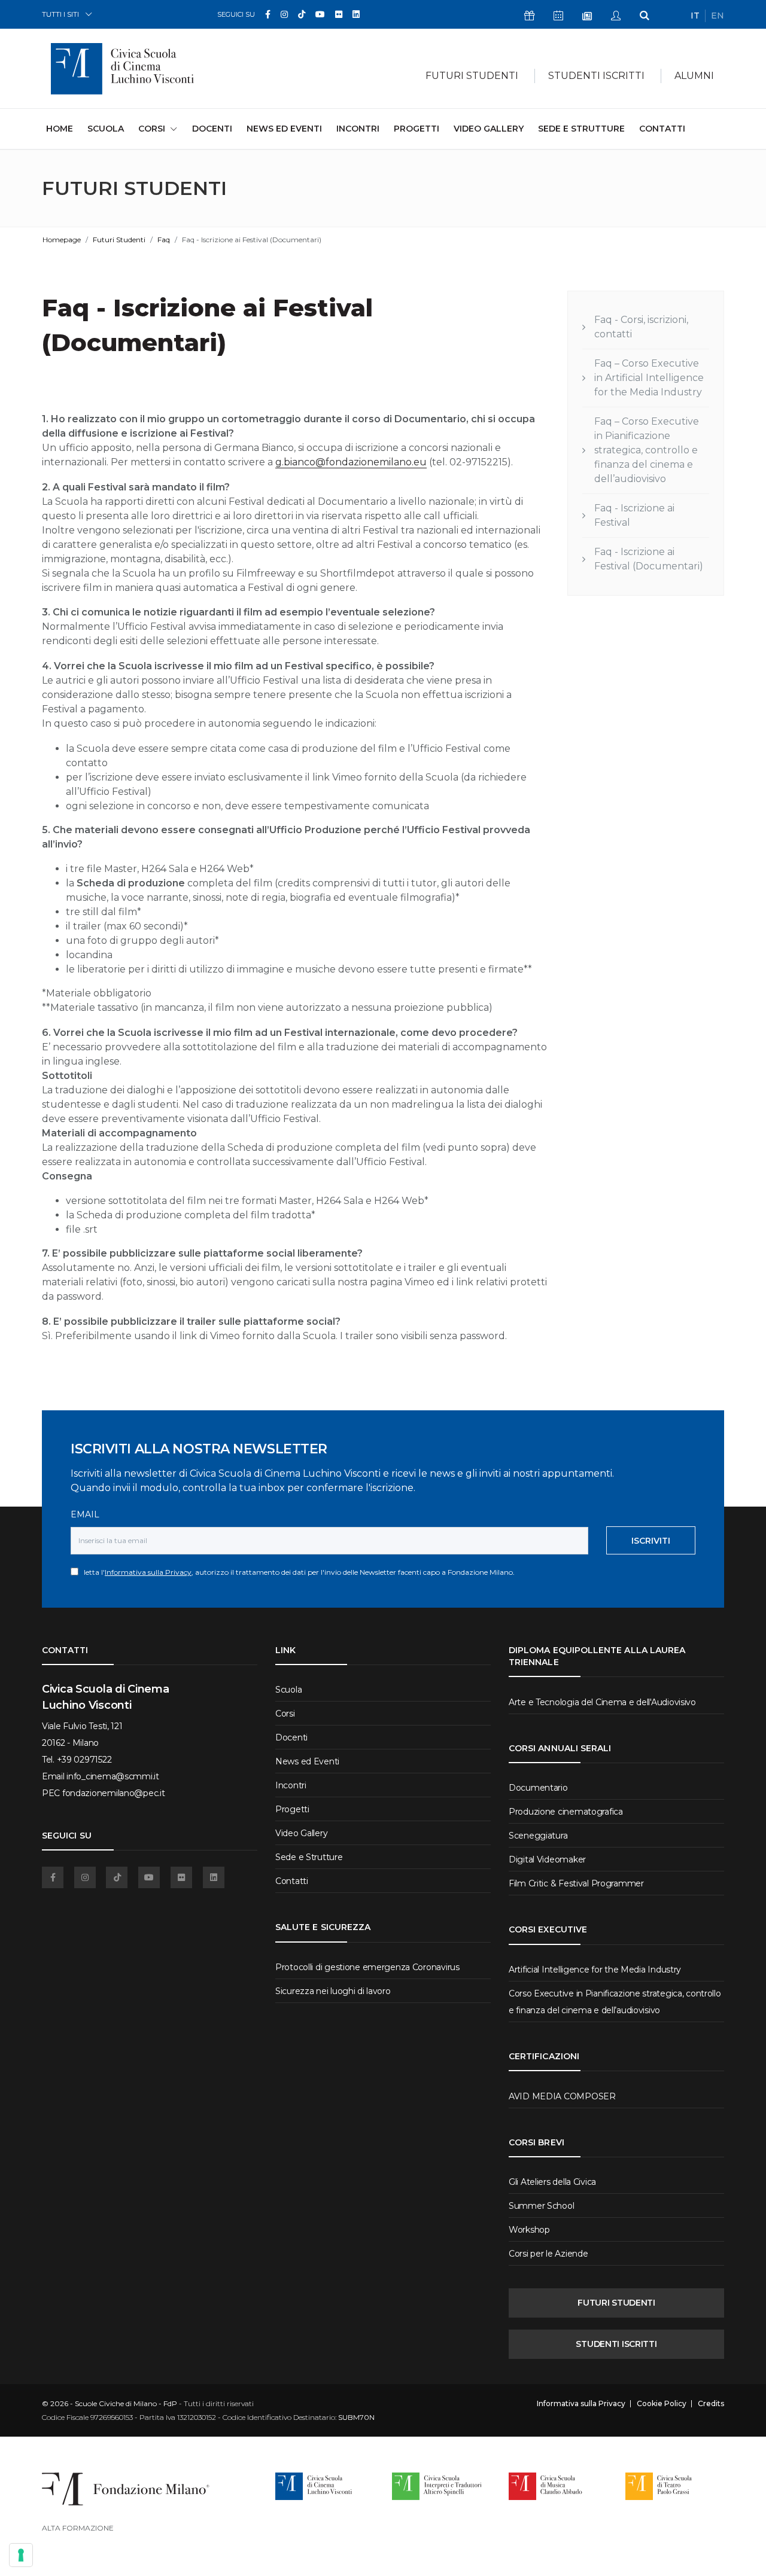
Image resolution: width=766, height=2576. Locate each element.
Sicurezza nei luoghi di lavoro (333, 1991)
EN (718, 16)
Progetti (417, 129)
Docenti (212, 129)
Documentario (538, 1788)
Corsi (285, 1714)
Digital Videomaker (547, 1859)
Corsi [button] (152, 129)
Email (85, 1514)
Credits (711, 2404)
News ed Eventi (284, 129)
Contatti (662, 129)
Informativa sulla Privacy (148, 1572)
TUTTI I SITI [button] (60, 14)
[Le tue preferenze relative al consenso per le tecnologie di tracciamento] (21, 2555)
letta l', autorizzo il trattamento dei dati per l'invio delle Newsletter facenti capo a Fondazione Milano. (297, 1572)
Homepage (62, 240)
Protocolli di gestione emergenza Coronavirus (367, 1967)
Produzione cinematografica (566, 1812)
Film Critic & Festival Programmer (576, 1883)
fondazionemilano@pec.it (114, 1793)
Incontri (358, 129)
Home (60, 128)
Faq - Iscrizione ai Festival (634, 515)
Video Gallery (489, 129)
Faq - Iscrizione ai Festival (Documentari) (649, 559)
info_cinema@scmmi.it (113, 1776)
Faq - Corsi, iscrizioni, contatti (641, 327)
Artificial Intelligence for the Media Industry (595, 1970)
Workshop (529, 2230)
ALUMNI (694, 76)
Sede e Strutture (581, 129)
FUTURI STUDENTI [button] (472, 76)
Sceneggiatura (538, 1836)
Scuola (106, 129)
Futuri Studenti (119, 240)
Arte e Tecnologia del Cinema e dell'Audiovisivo (602, 1702)
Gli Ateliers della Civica (552, 2182)
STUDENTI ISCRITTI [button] (596, 76)
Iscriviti (651, 1541)
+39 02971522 (84, 1760)
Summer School (541, 2206)
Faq (164, 240)
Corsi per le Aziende (548, 2254)
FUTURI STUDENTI (616, 2303)
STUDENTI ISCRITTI (616, 2344)
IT (695, 16)
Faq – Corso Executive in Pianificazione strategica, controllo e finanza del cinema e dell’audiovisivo (647, 450)
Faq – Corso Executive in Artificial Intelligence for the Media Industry (649, 378)
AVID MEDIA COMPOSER (562, 2096)
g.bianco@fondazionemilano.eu (351, 462)
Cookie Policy (662, 2404)
